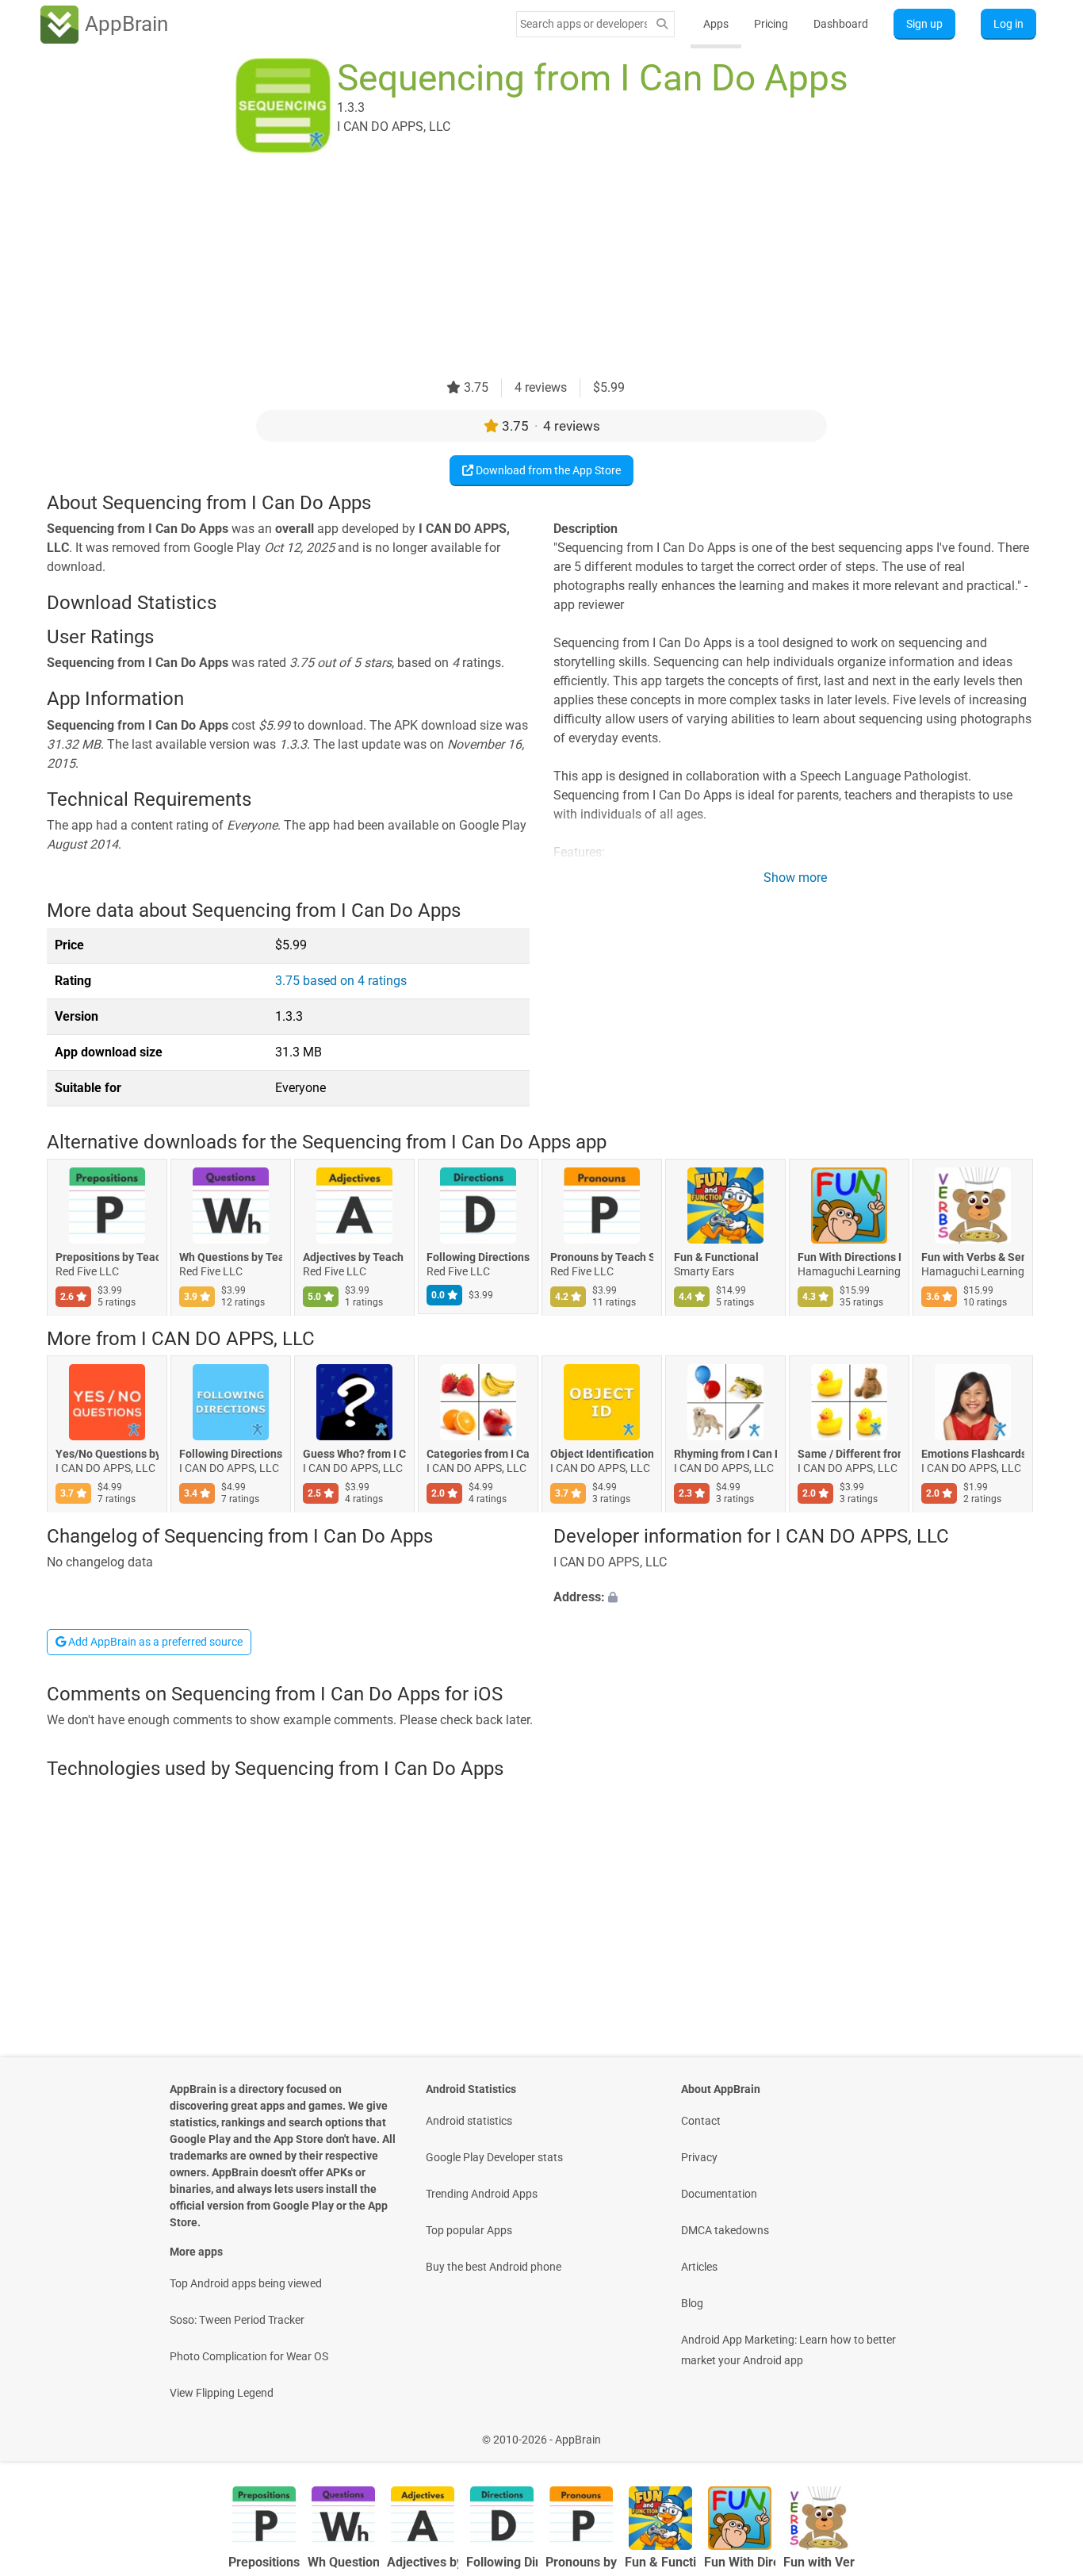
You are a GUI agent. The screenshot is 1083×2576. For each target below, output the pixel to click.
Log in (1008, 24)
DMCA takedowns (725, 2230)
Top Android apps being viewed (246, 2283)
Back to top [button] (1043, 2431)
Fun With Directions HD (849, 1257)
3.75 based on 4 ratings (341, 981)
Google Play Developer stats (494, 2157)
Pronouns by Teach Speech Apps (602, 1257)
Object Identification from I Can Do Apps (602, 1455)
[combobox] (584, 24)
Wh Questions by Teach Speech (231, 1257)
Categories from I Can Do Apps (478, 1455)
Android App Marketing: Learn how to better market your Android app (788, 2350)
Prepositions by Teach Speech (107, 1257)
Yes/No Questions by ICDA (107, 1455)
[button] (795, 1597)
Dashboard (841, 24)
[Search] (662, 24)
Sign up (924, 24)
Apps (716, 24)
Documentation (719, 2194)
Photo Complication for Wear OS (249, 2356)
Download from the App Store (547, 470)
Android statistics (469, 2121)
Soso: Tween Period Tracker (237, 2320)
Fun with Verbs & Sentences (973, 1257)
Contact (701, 2121)
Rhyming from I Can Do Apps (725, 1455)
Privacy (699, 2157)
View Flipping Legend (222, 2393)
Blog (692, 2303)
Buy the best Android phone (494, 2267)
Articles (699, 2267)
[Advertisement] (522, 267)
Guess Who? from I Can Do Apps (354, 1455)
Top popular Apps (469, 2230)
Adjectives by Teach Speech (354, 1257)
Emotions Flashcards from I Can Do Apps (973, 1455)
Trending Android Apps (482, 2194)
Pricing (771, 24)
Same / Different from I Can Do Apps (849, 1455)
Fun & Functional (716, 1257)
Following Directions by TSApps (478, 1257)
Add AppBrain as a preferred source (154, 1642)
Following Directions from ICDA (231, 1455)
